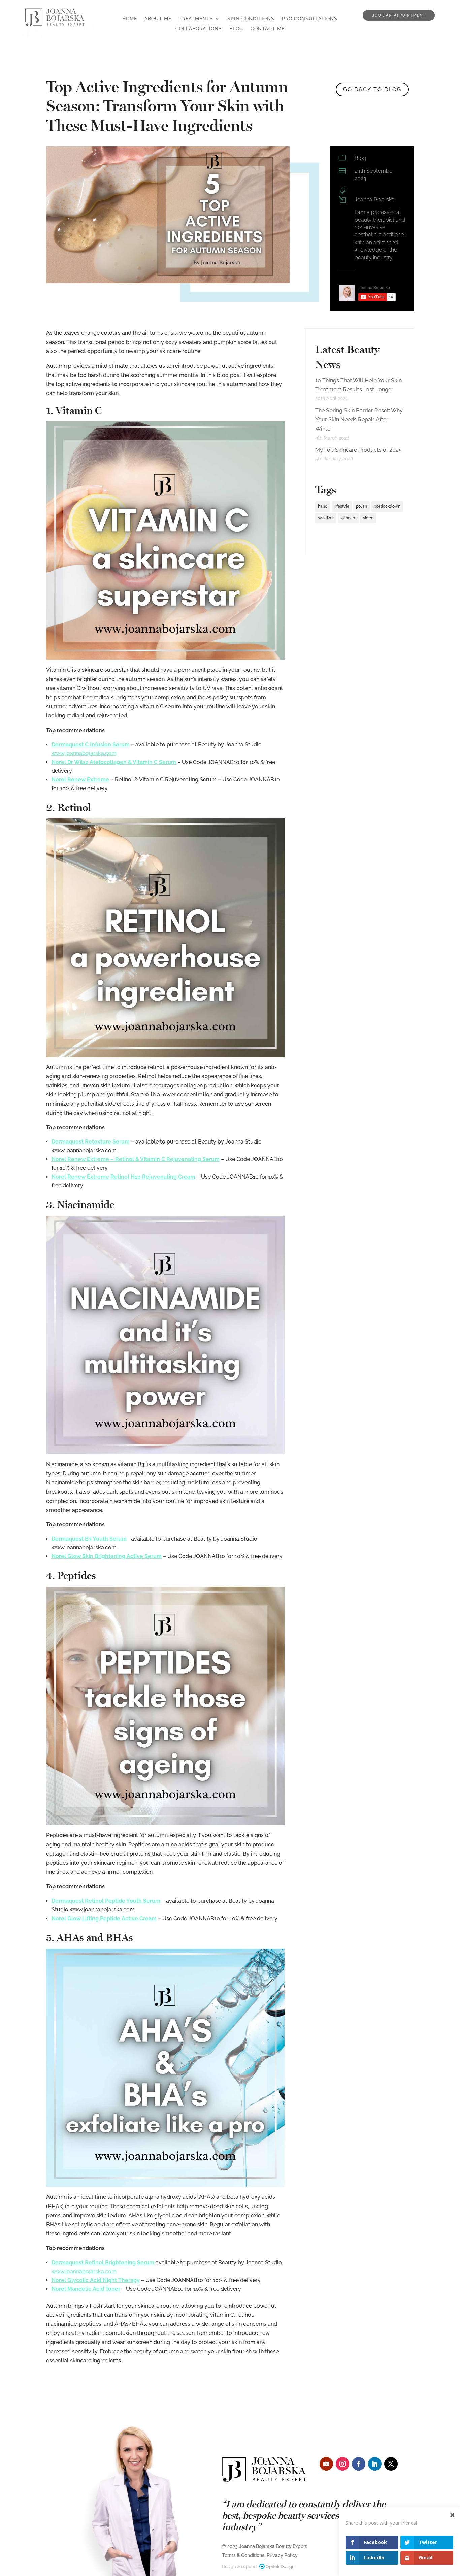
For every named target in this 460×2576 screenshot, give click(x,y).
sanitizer (326, 518)
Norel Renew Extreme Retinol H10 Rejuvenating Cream (123, 1177)
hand (323, 506)
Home (130, 19)
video (368, 518)
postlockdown (387, 506)
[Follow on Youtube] (326, 2464)
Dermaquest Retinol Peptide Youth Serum (106, 1901)
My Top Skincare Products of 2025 (358, 450)
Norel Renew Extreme (80, 780)
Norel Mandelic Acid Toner (86, 2289)
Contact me (268, 29)
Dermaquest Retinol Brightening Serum (103, 2263)
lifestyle (342, 506)
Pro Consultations (310, 19)
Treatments (196, 19)
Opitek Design (280, 2566)
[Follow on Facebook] (359, 2464)
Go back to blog (372, 89)
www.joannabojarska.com (84, 753)
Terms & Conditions (243, 2555)
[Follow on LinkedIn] (375, 2464)
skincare (348, 518)
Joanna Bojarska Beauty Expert (273, 2546)
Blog (236, 29)
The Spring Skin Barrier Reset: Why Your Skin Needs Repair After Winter (359, 420)
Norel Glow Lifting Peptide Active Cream (104, 1918)
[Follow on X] (391, 2464)
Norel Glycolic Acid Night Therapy (96, 2280)
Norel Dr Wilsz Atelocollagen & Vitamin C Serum (114, 762)
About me (158, 19)
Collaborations (199, 29)
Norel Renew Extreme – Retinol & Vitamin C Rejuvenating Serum (136, 1159)
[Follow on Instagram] (342, 2464)
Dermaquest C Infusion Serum (91, 745)
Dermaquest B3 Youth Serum (89, 1539)
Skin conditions (251, 19)
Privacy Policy (282, 2555)
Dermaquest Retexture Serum (91, 1142)
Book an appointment (399, 15)
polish (362, 506)
